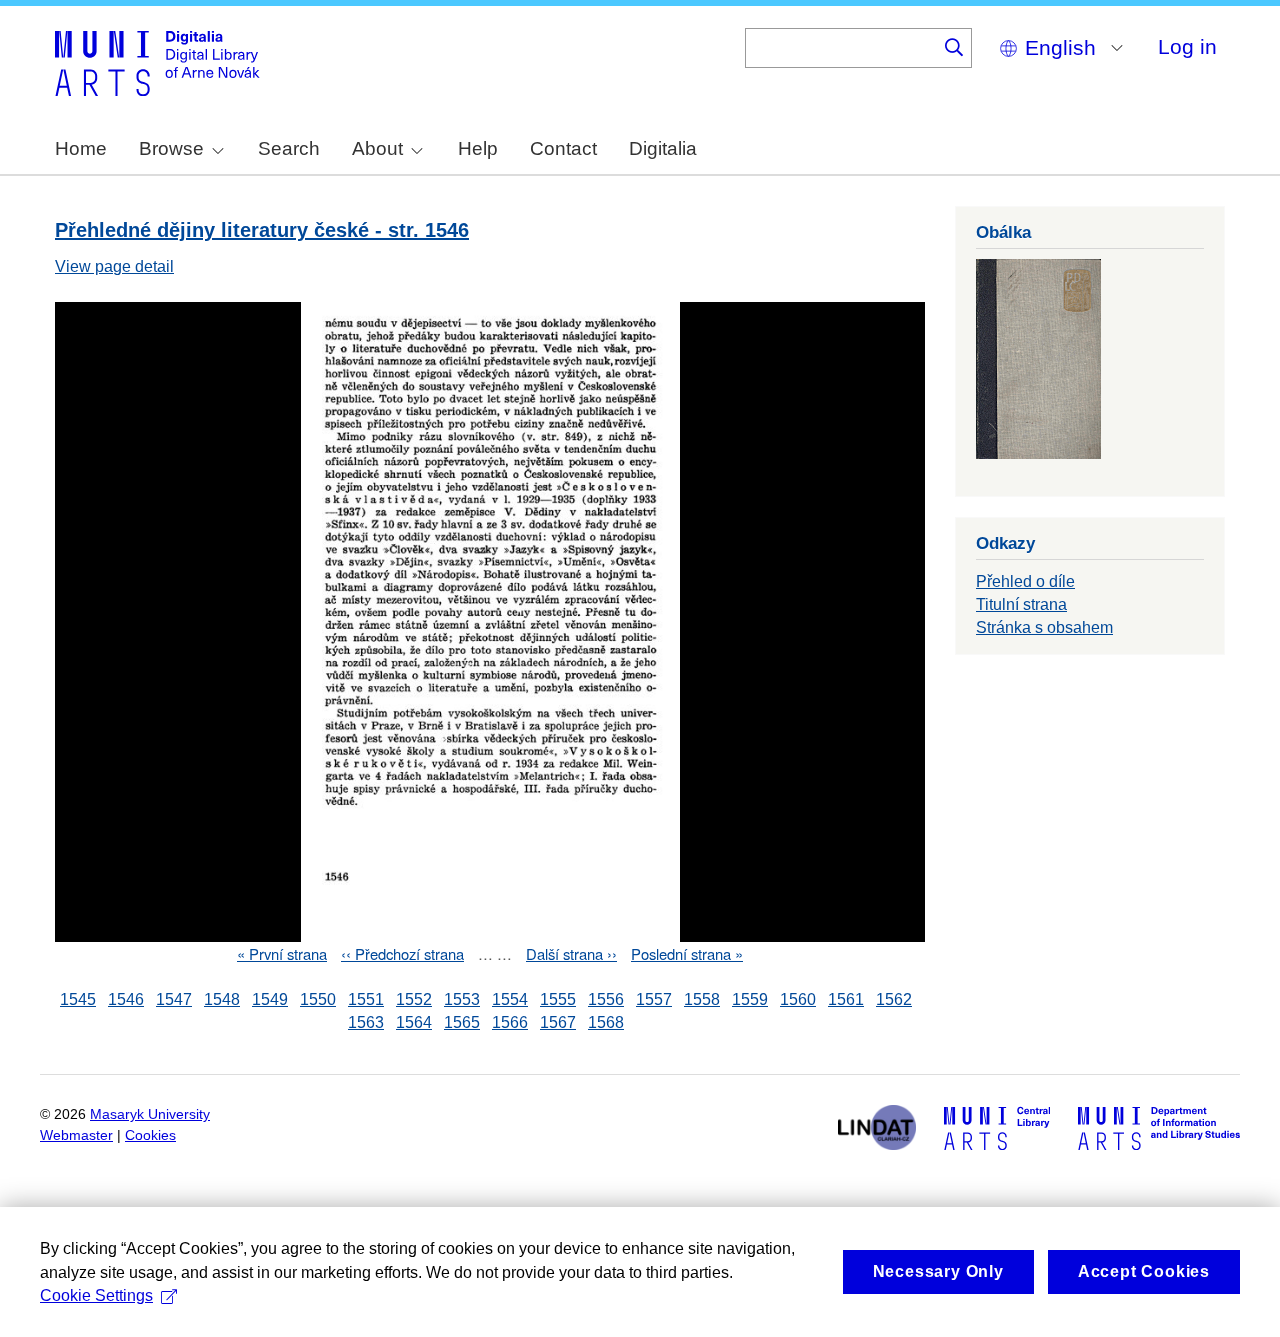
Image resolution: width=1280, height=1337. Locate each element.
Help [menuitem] (478, 148)
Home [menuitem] (81, 148)
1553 (462, 999)
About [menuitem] (377, 148)
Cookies (150, 1135)
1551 (366, 999)
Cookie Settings (96, 1295)
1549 (270, 999)
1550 (318, 999)
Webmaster (76, 1135)
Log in (1187, 46)
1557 (654, 999)
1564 (414, 1022)
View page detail (114, 266)
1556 (606, 999)
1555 (558, 999)
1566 (510, 1022)
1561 (846, 999)
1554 (510, 999)
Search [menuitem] (289, 148)
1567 (558, 1022)
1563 (366, 1022)
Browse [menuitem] (171, 148)
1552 (414, 999)
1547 (174, 999)
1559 (750, 999)
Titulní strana (1021, 604)
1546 (126, 999)
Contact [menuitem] (563, 148)
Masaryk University (150, 1114)
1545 (78, 999)
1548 (222, 999)
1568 (606, 1022)
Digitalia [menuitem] (663, 148)
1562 (894, 999)
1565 (462, 1022)
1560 (798, 999)
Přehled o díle (1025, 581)
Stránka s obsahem (1044, 627)
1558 (702, 999)
